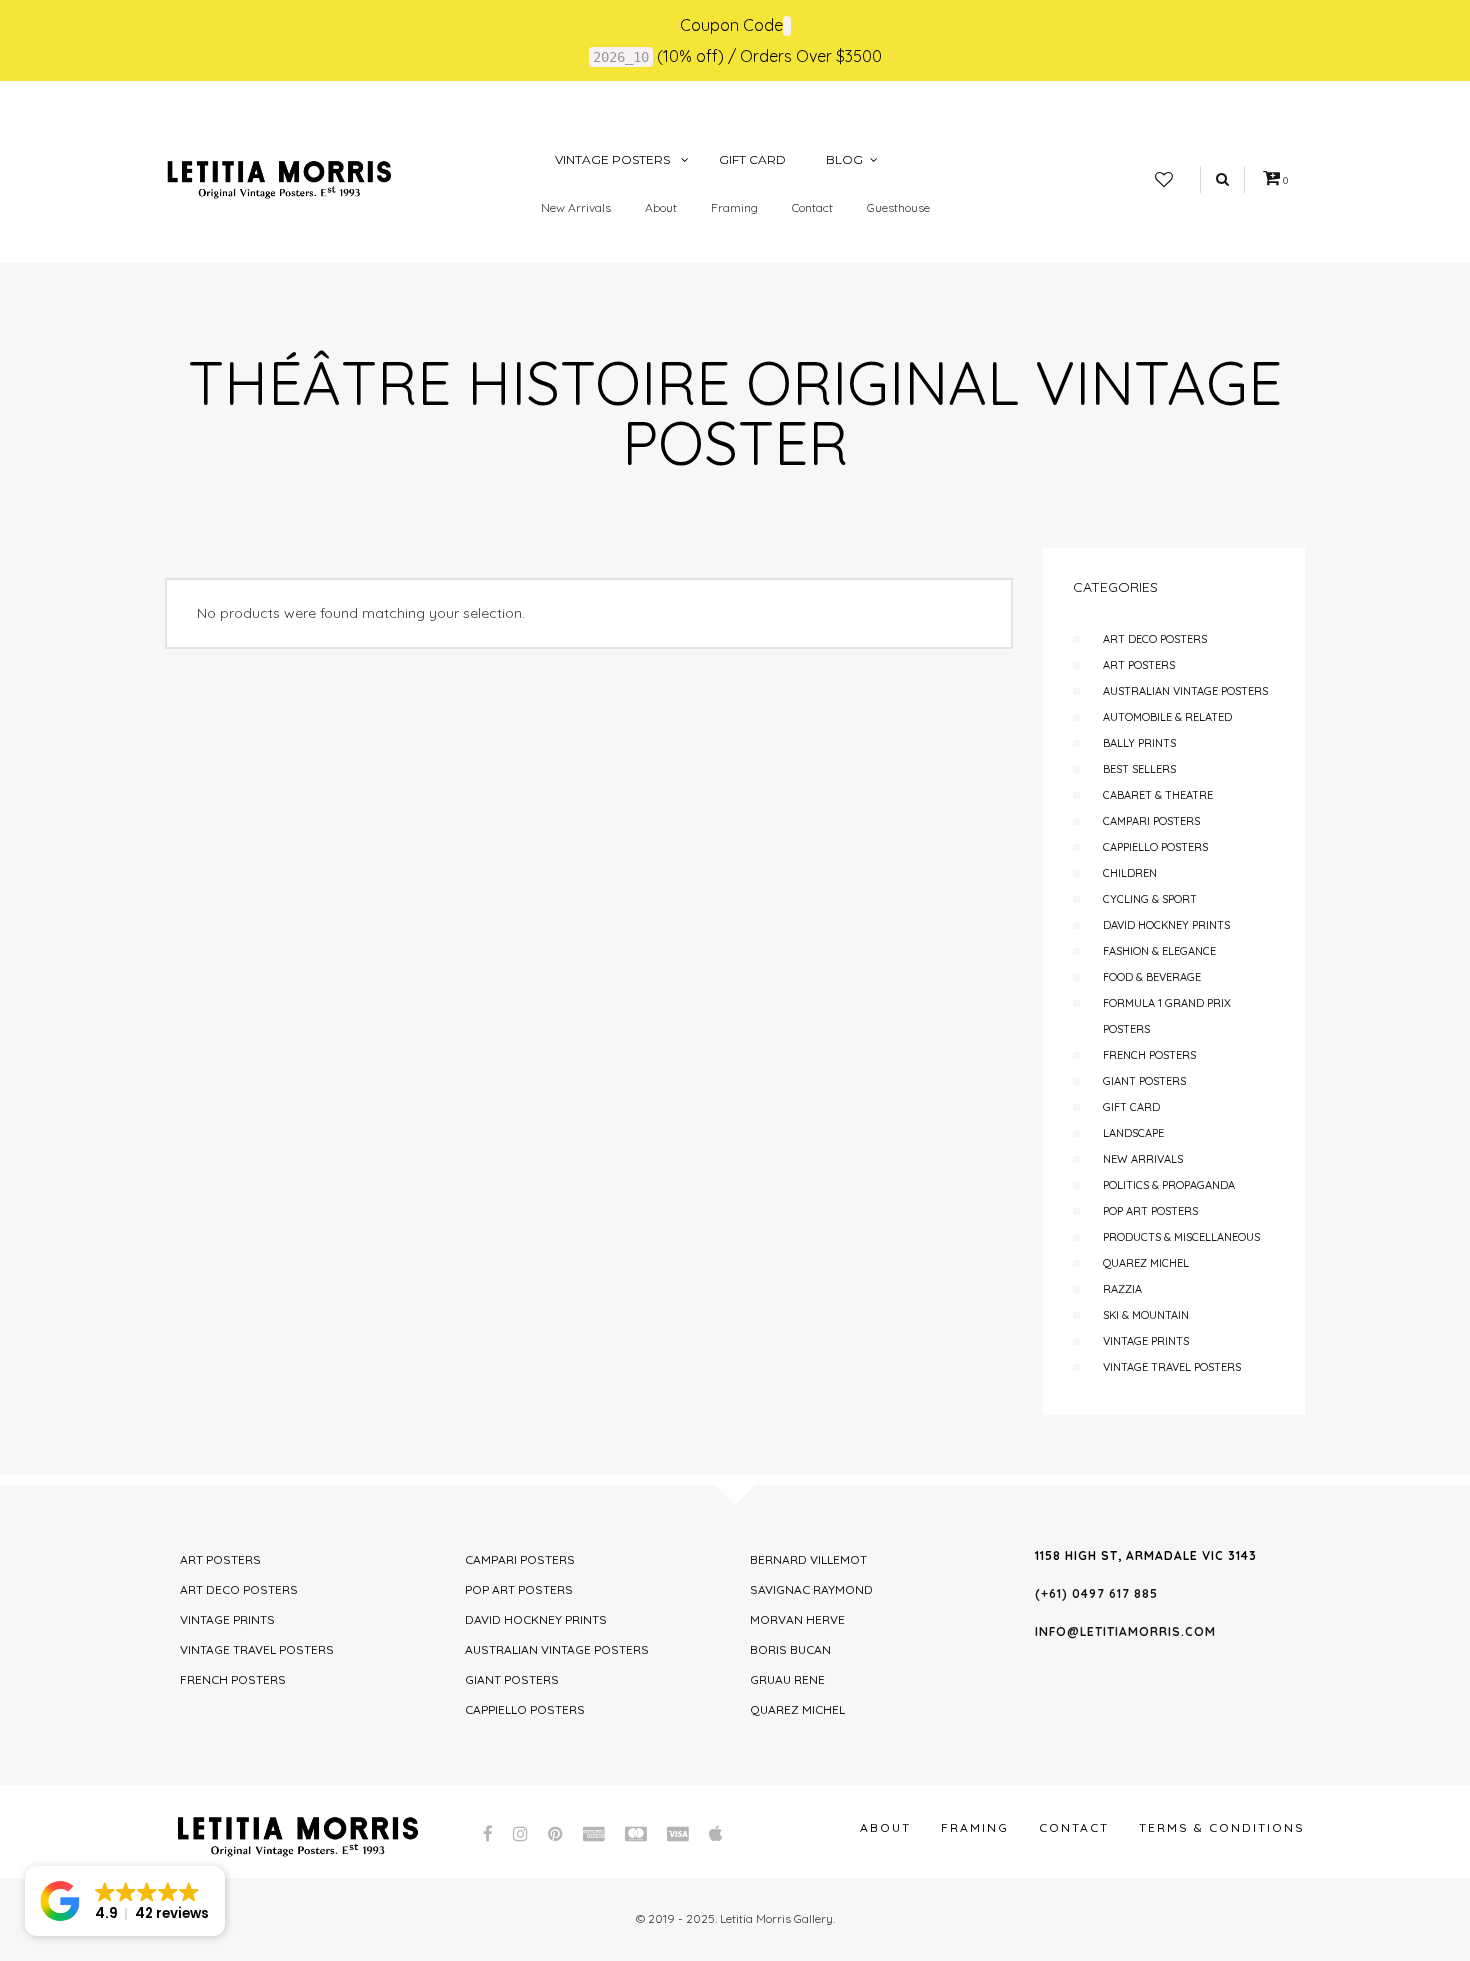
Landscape (1133, 1133)
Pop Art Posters (1150, 1211)
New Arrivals (576, 207)
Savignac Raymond (811, 1589)
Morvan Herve (797, 1619)
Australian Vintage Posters (1185, 691)
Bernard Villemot (808, 1559)
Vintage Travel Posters (1172, 1367)
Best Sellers (1139, 769)
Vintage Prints (1146, 1341)
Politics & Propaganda (1169, 1185)
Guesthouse (898, 207)
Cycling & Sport (1150, 899)
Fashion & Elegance (1159, 951)
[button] (125, 1901)
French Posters (1149, 1055)
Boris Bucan (790, 1649)
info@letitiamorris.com (1125, 1631)
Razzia (1122, 1289)
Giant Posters (1144, 1081)
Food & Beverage (1152, 977)
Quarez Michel (1146, 1263)
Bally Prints (1139, 743)
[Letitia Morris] (279, 178)
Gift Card (1131, 1107)
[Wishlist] (1164, 180)
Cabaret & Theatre (1158, 795)
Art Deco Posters (1155, 639)
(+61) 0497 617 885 (1096, 1593)
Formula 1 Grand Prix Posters (1167, 1016)
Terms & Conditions (1222, 1827)
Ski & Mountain (1146, 1315)
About (661, 207)
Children (1130, 873)
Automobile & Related (1167, 717)
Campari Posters (1151, 821)
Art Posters (1139, 665)
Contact (812, 207)
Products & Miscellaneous (1181, 1237)
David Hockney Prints (1166, 925)
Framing (734, 207)
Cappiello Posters (1155, 847)
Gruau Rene (787, 1679)
